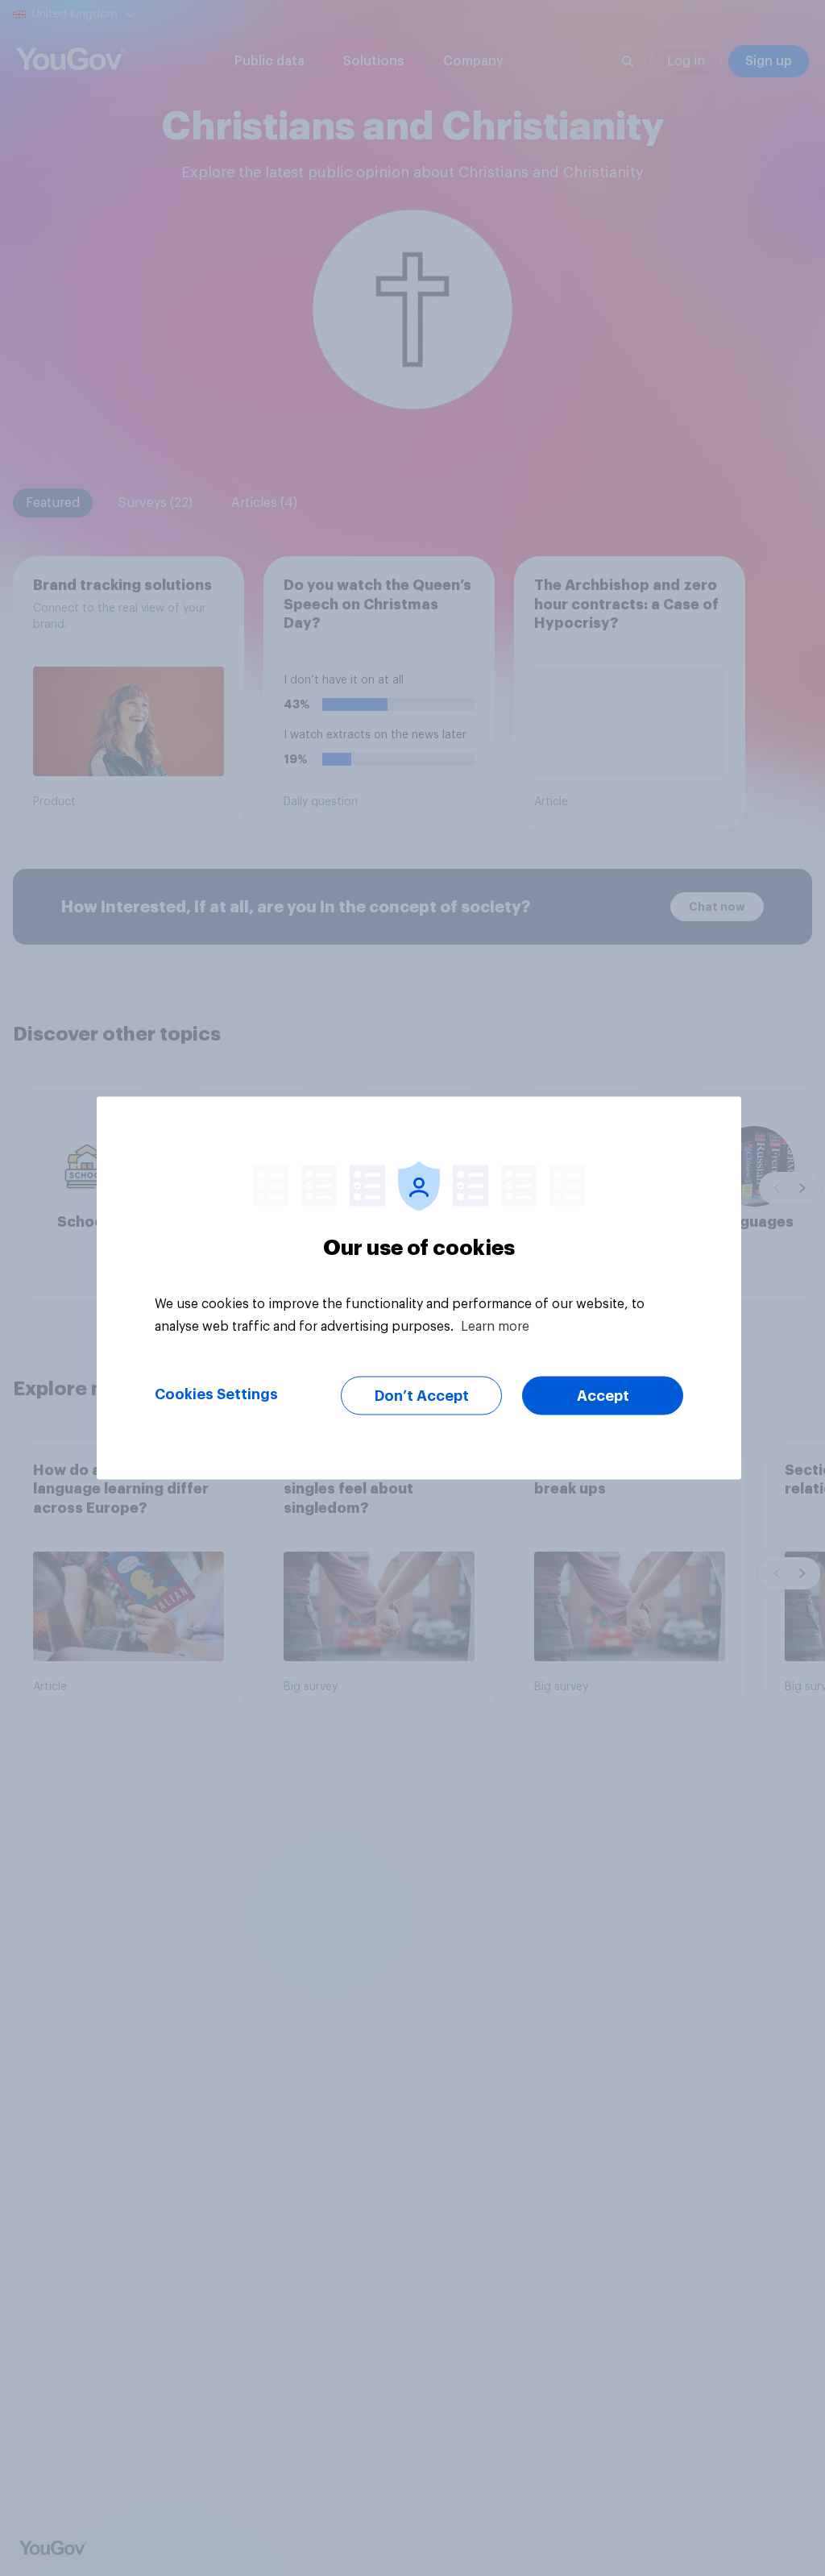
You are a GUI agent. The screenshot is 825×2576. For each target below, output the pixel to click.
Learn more (495, 1327)
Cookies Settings (216, 1394)
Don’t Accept (422, 1396)
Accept (603, 1396)
